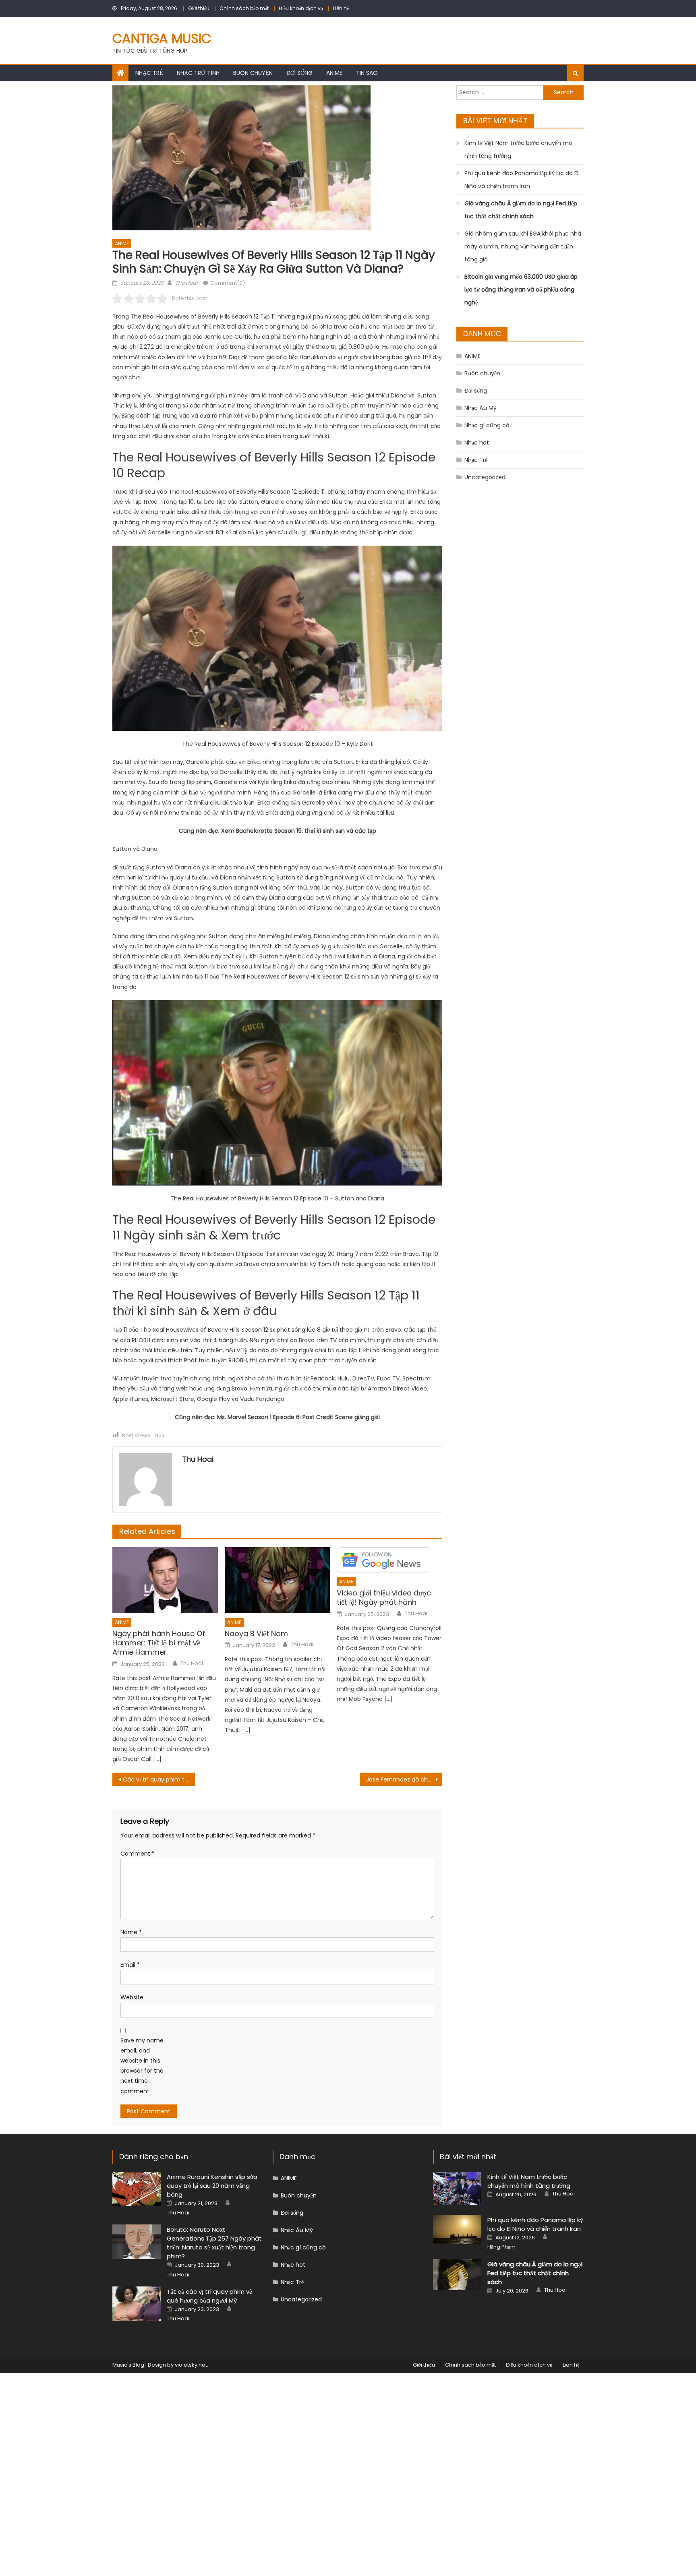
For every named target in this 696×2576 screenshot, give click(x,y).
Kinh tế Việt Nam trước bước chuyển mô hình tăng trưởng (518, 149)
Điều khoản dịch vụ (301, 8)
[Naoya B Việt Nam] (278, 1580)
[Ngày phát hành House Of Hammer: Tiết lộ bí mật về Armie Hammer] (165, 1580)
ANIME (334, 73)
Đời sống (299, 73)
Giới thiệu (199, 8)
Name (131, 1932)
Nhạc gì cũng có (487, 425)
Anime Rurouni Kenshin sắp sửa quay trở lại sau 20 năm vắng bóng (212, 2186)
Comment (138, 1854)
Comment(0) (228, 283)
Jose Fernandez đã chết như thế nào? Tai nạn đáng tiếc (404, 1779)
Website (132, 1997)
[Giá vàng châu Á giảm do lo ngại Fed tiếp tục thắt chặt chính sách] (457, 2275)
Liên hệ (341, 8)
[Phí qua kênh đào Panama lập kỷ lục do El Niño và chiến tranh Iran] (457, 2229)
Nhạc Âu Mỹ (481, 408)
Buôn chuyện (253, 73)
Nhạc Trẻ (149, 73)
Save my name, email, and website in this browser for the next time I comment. (143, 2066)
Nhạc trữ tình (198, 73)
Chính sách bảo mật (244, 8)
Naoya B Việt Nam (256, 1634)
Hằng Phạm (501, 2247)
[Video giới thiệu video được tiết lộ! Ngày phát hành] (389, 1560)
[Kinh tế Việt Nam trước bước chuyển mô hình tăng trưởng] (457, 2188)
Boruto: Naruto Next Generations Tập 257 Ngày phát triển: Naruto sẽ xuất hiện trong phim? (214, 2243)
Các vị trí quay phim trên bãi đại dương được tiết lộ (159, 1779)
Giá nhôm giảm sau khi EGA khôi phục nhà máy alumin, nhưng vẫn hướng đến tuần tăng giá (523, 246)
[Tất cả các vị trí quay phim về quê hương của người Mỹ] (137, 2304)
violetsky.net (191, 2365)
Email (130, 1965)
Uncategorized (485, 477)
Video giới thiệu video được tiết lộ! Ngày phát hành (384, 1598)
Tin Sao (367, 73)
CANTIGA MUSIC (162, 38)
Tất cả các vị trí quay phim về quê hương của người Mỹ (209, 2296)
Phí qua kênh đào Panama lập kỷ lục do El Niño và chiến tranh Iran (521, 180)
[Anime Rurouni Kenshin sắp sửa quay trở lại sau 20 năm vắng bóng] (137, 2189)
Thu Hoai (186, 283)
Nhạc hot (477, 443)
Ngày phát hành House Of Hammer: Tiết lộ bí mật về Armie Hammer (159, 1643)
